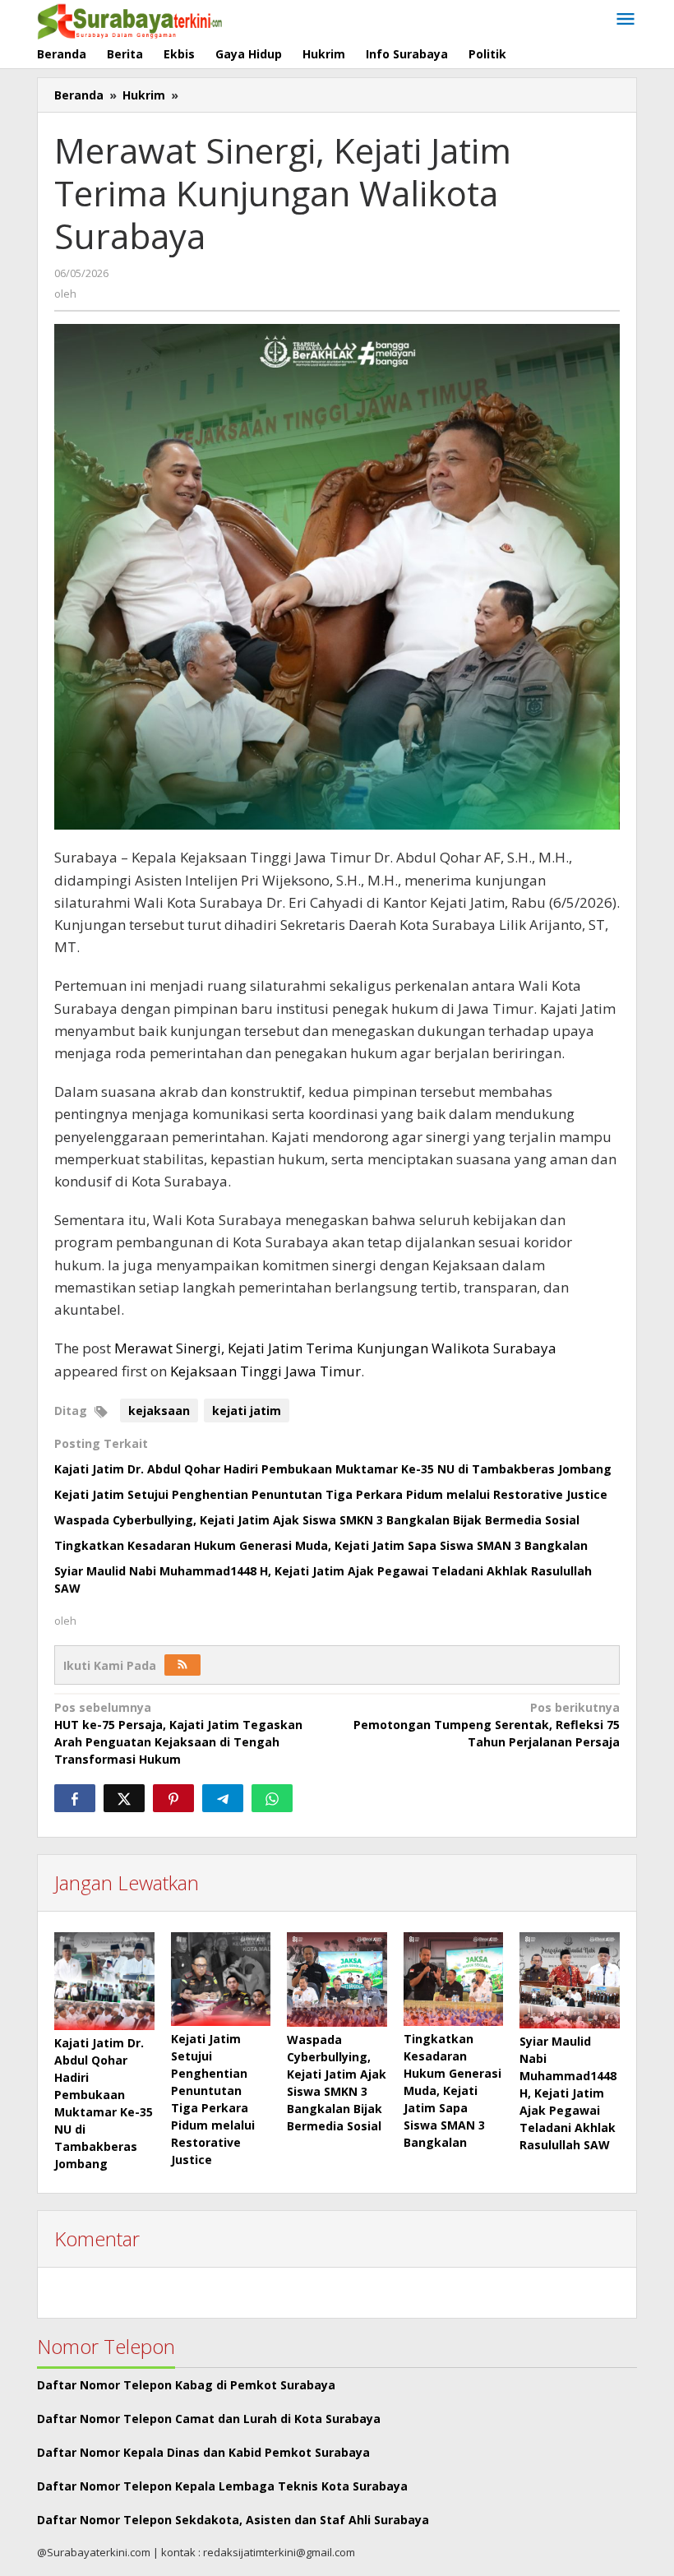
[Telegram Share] (223, 1798)
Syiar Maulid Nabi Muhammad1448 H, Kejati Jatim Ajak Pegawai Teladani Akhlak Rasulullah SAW (568, 2093)
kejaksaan (159, 1411)
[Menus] (626, 20)
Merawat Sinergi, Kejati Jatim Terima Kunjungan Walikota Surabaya (335, 1348)
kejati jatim (247, 1411)
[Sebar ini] (75, 1798)
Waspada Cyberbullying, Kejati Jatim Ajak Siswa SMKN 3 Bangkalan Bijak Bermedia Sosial (317, 1520)
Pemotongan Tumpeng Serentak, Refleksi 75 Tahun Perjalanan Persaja (487, 1725)
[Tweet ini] (124, 1798)
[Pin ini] (173, 1798)
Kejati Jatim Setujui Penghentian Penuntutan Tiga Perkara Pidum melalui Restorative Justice (331, 1494)
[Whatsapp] (272, 1798)
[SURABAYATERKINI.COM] (130, 19)
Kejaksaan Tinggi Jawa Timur (265, 1371)
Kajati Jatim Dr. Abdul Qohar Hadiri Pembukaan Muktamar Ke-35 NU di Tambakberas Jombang (333, 1469)
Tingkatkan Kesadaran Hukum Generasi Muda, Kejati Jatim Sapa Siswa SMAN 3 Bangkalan (321, 1545)
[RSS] (182, 1665)
